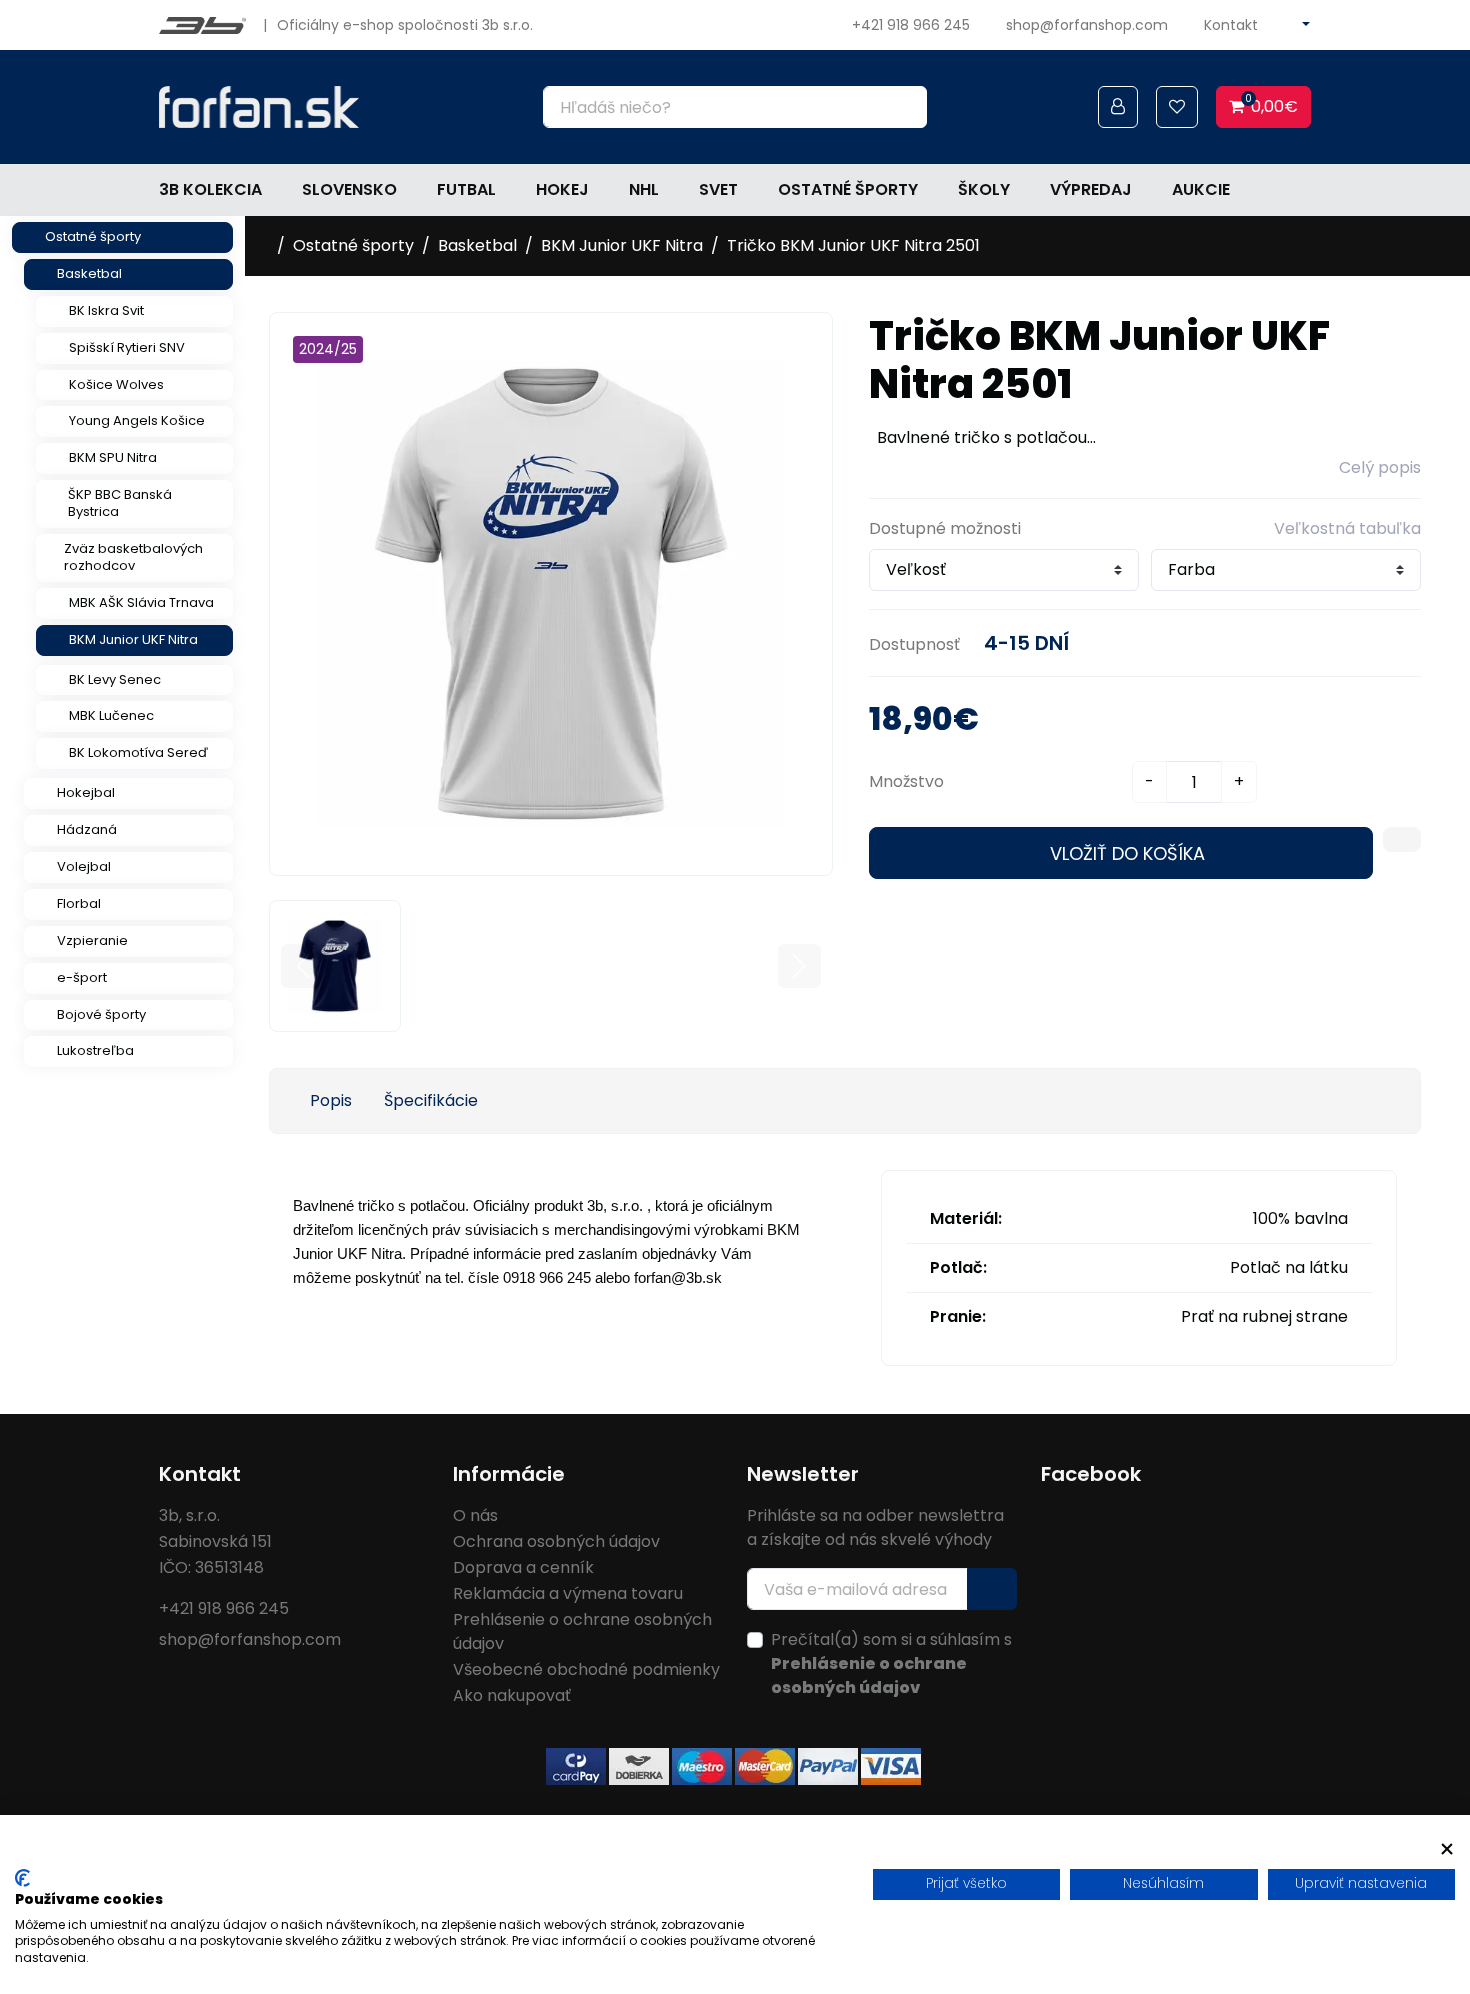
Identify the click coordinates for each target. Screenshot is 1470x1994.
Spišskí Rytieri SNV (127, 347)
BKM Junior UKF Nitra (133, 639)
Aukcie (1201, 189)
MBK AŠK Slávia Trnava (141, 602)
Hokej (562, 189)
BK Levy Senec (115, 679)
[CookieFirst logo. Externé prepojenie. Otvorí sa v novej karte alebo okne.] (22, 1878)
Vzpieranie (92, 940)
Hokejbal (86, 792)
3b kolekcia (210, 189)
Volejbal (84, 866)
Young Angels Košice (137, 420)
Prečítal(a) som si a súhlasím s (891, 1663)
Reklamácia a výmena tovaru (568, 1593)
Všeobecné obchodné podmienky (586, 1669)
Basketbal (89, 273)
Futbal (466, 189)
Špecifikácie (431, 1100)
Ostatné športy (848, 189)
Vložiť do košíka (1127, 853)
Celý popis (1380, 467)
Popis (331, 1100)
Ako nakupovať (512, 1695)
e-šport (82, 977)
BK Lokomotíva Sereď (138, 752)
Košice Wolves (116, 384)
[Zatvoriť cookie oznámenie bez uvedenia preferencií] (1447, 1849)
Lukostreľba (95, 1050)
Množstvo (906, 781)
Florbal (79, 903)
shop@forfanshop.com (1087, 25)
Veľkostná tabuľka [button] (1347, 528)
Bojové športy (101, 1014)
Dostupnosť (914, 644)
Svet (718, 189)
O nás (475, 1515)
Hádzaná (87, 829)
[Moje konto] (1118, 107)
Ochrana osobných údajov (556, 1541)
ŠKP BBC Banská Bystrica (120, 503)
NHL (644, 189)
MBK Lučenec (111, 715)
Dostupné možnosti (945, 528)
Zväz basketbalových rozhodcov (133, 557)
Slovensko (349, 189)
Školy (984, 189)
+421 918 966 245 (911, 25)
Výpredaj (1091, 189)
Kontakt (1231, 25)
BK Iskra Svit (106, 310)
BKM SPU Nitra (113, 457)
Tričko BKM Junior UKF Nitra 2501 (853, 245)
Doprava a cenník (523, 1567)
